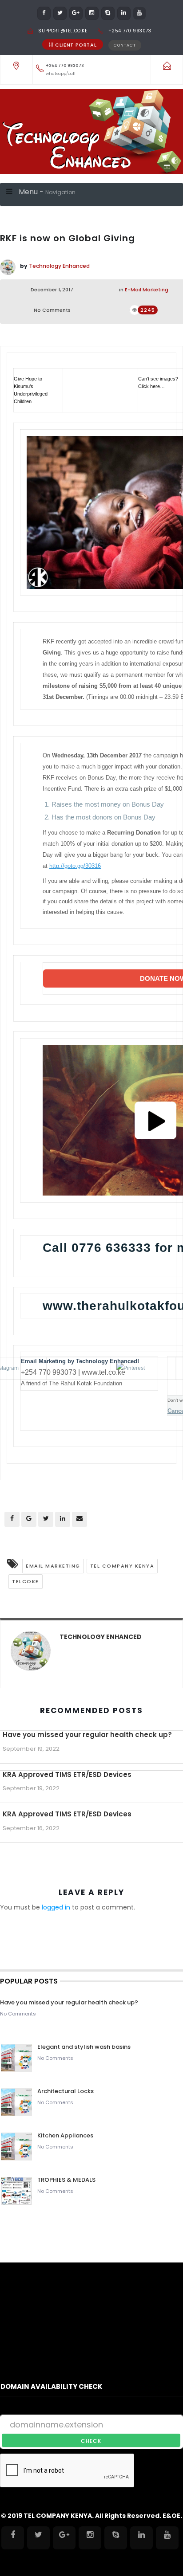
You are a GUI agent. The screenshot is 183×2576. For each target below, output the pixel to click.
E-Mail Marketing (147, 290)
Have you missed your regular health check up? (87, 1735)
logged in (56, 1907)
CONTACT (125, 45)
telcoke (26, 1581)
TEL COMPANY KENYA (122, 1566)
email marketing (53, 1566)
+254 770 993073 (130, 31)
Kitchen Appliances (66, 2135)
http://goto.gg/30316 (75, 866)
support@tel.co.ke (63, 31)
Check (91, 2441)
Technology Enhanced (59, 266)
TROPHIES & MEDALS (66, 2180)
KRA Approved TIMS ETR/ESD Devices (67, 1774)
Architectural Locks (66, 2091)
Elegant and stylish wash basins (84, 2047)
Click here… (151, 386)
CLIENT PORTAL (76, 45)
